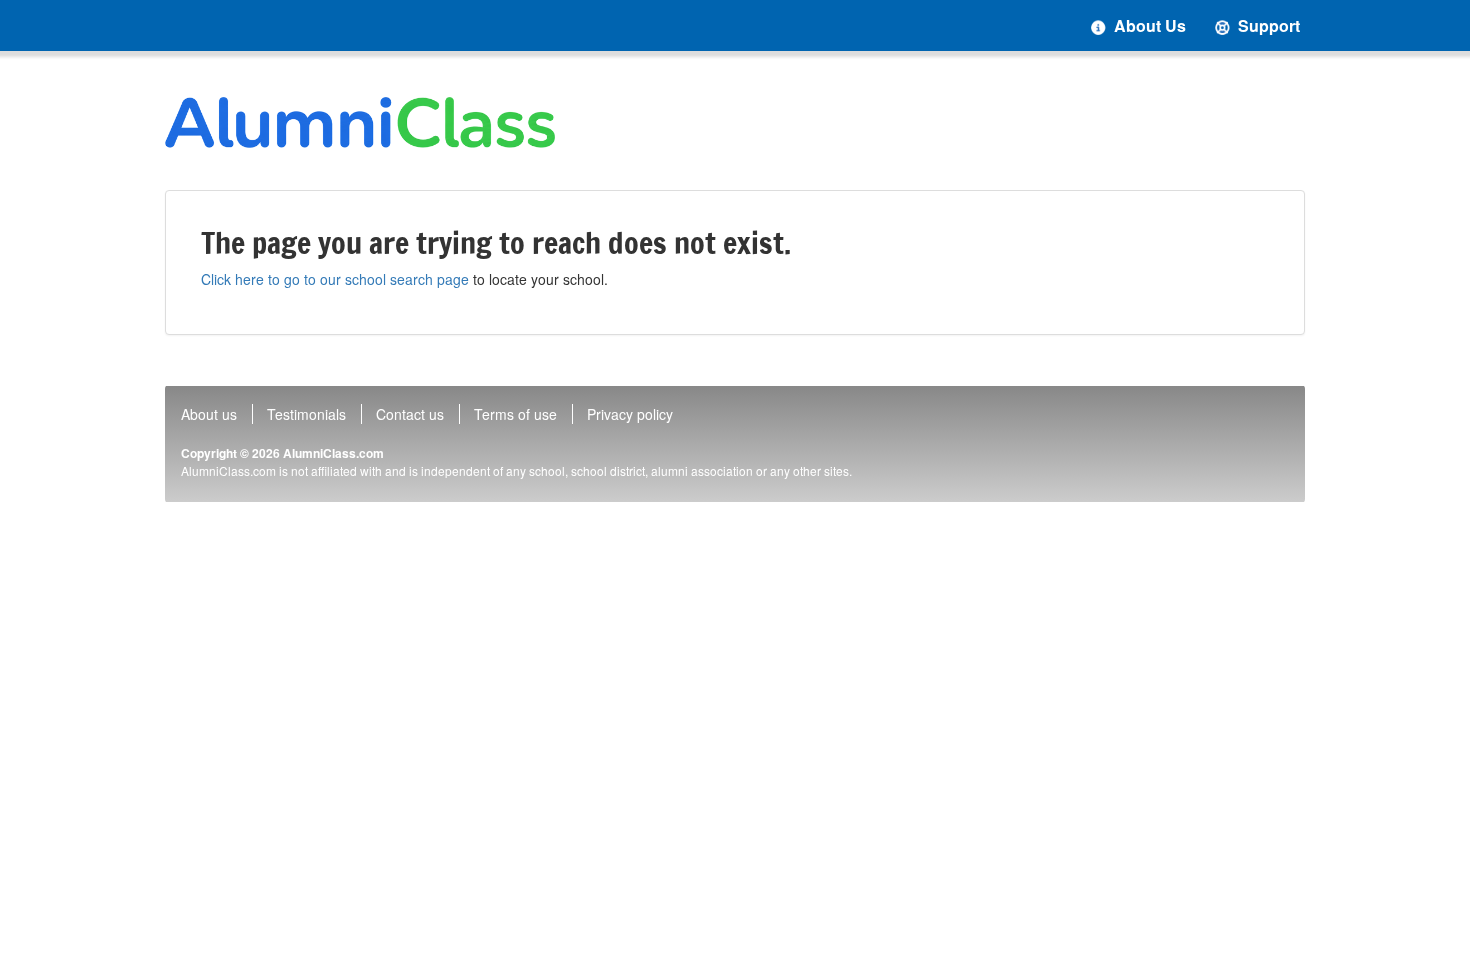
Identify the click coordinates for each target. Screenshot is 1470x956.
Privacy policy (630, 414)
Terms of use (515, 414)
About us (209, 414)
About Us (1148, 25)
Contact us (410, 414)
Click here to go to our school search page (335, 279)
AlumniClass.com (333, 453)
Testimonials (306, 414)
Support (1267, 25)
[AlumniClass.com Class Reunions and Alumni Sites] (360, 122)
